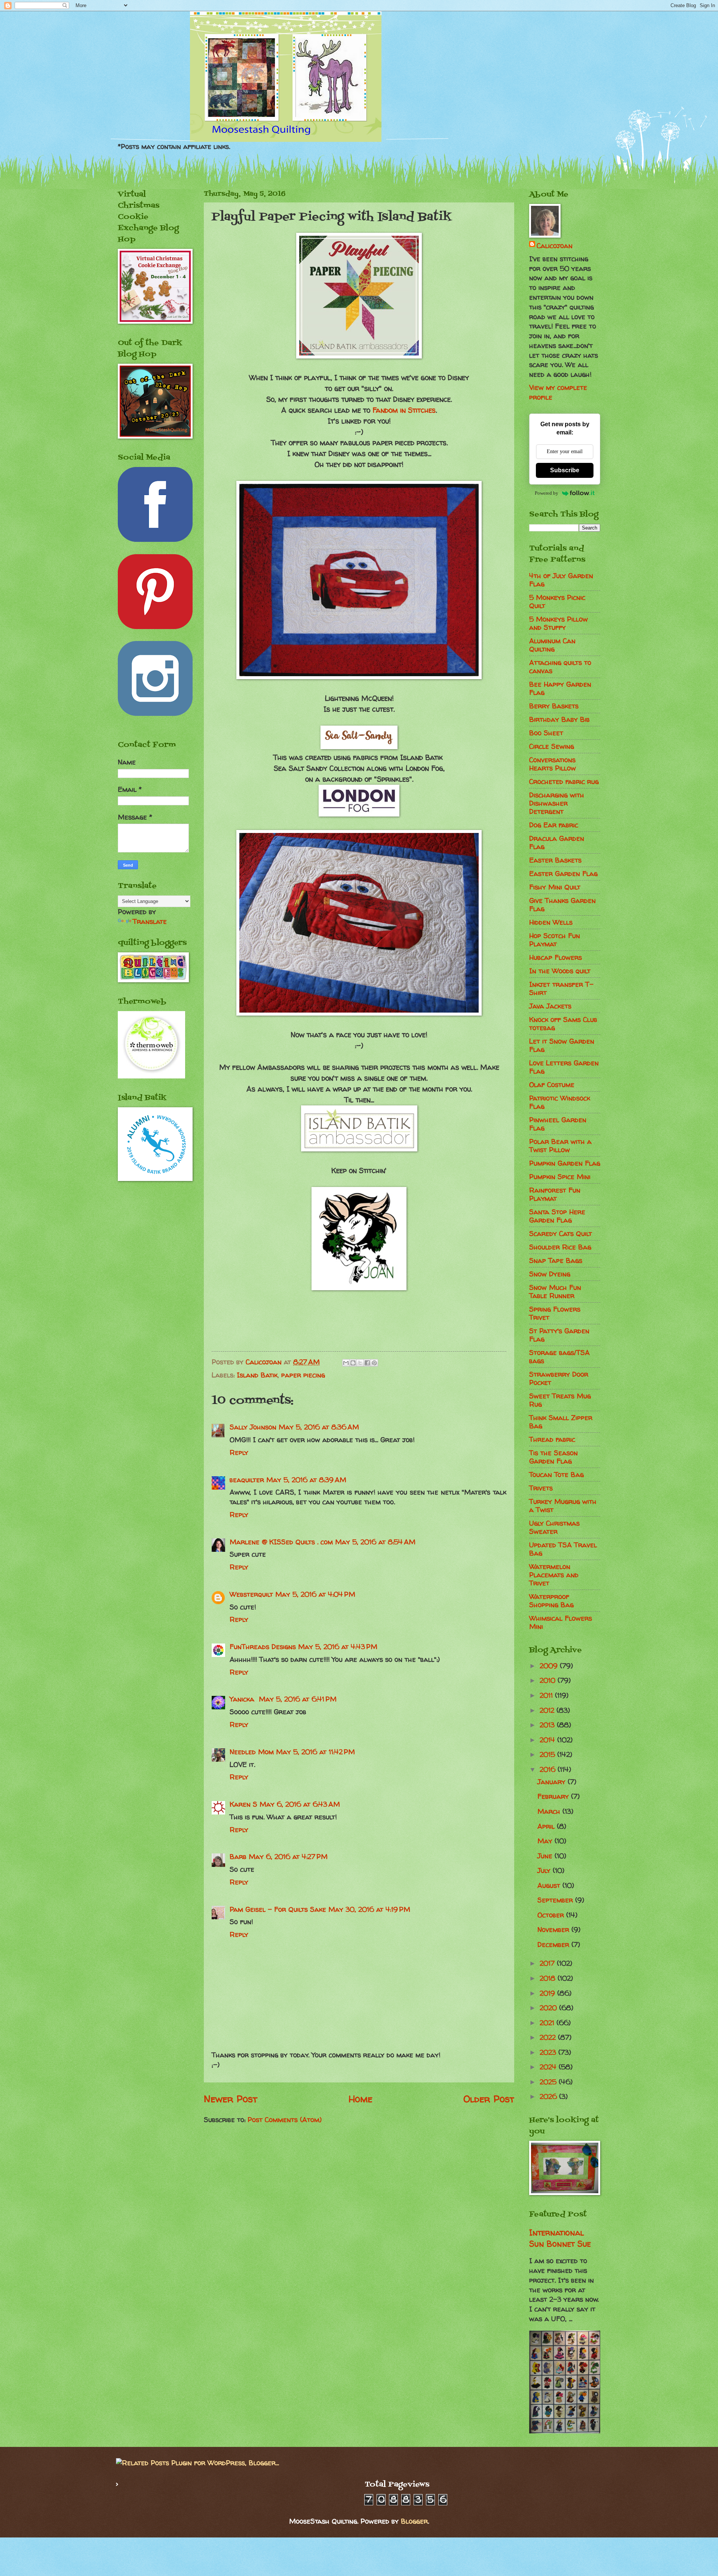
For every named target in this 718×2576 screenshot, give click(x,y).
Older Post (489, 2099)
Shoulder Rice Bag (560, 1247)
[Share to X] (360, 1363)
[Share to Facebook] (367, 1363)
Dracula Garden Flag (557, 843)
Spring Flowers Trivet (555, 1313)
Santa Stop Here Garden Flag (557, 1216)
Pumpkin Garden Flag (565, 1163)
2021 (548, 2023)
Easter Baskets (555, 860)
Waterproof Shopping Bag (551, 1601)
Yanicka (243, 1699)
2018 (549, 1978)
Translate (150, 921)
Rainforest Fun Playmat (555, 1194)
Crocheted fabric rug (564, 782)
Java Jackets (550, 1006)
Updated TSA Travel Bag (563, 1549)
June (546, 1856)
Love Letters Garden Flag (564, 1067)
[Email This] (346, 1363)
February (554, 1796)
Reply (239, 1452)
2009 (550, 1666)
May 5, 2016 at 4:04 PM (315, 1594)
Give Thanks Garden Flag (562, 905)
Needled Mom (252, 1752)
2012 (548, 1710)
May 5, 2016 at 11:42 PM (315, 1752)
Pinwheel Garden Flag (558, 1124)
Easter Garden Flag (563, 874)
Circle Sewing (552, 746)
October (552, 1915)
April (547, 1826)
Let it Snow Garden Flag (562, 1045)
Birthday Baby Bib (559, 719)
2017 (548, 1963)
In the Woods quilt (560, 971)
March (550, 1811)
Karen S (243, 1804)
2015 (548, 1754)
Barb (238, 1857)
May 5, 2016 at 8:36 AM (319, 1427)
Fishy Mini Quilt (555, 887)
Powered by (547, 493)
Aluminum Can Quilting (552, 645)
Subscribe (565, 470)
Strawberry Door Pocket (559, 1378)
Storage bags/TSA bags (559, 1357)
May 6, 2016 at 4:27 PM (288, 1857)
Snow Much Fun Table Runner (555, 1292)
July (545, 1870)
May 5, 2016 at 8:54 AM (375, 1542)
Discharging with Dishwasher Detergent (557, 803)
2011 (547, 1695)
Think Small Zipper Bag (561, 1422)
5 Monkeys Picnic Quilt (557, 602)
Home (360, 2099)
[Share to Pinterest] (374, 1363)
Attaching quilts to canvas (560, 667)
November (554, 1930)
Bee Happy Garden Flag (560, 688)
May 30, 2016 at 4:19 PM (369, 1909)
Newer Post (231, 2099)
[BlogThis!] (353, 1363)
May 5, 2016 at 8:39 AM (306, 1480)
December (554, 1945)
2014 (548, 1740)
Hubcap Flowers (556, 957)
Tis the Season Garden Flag (553, 1457)
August (550, 1885)
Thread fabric (552, 1439)
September (556, 1900)
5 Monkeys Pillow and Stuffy (559, 623)
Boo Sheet (546, 733)
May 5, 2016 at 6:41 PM (298, 1699)
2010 (549, 1680)
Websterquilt (251, 1594)
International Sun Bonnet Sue (560, 2238)
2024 (549, 2067)
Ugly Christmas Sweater (554, 1527)
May (546, 1841)
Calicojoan (555, 246)
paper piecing (303, 1375)
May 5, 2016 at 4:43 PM (338, 1647)
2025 (549, 2082)
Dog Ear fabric (554, 825)
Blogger (414, 2521)
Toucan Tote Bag (556, 1475)
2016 (549, 1769)
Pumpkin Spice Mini (560, 1177)
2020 (549, 2008)
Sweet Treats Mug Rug (560, 1400)
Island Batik (257, 1375)
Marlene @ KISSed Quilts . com (281, 1542)
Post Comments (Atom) (285, 2120)
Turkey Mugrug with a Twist (563, 1506)
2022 (549, 2037)
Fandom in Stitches (404, 410)
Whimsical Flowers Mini (561, 1622)
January (553, 1782)
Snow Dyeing (550, 1274)
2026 (549, 2096)
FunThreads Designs (263, 1647)
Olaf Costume (552, 1085)
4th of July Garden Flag (561, 580)
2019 (548, 1993)
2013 (548, 1725)
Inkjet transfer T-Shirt (561, 988)
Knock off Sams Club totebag (563, 1024)
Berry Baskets (554, 706)
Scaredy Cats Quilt (561, 1234)
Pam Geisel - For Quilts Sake (278, 1909)
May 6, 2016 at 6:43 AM (300, 1804)
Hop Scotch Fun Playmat (555, 940)
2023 (549, 2052)
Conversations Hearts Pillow (553, 764)
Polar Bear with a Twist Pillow (560, 1146)
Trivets (541, 1488)
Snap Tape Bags (556, 1260)
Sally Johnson (253, 1427)
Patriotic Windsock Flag (560, 1102)
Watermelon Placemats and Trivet (554, 1575)
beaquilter (247, 1480)
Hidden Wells (551, 922)
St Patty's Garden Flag (559, 1335)
